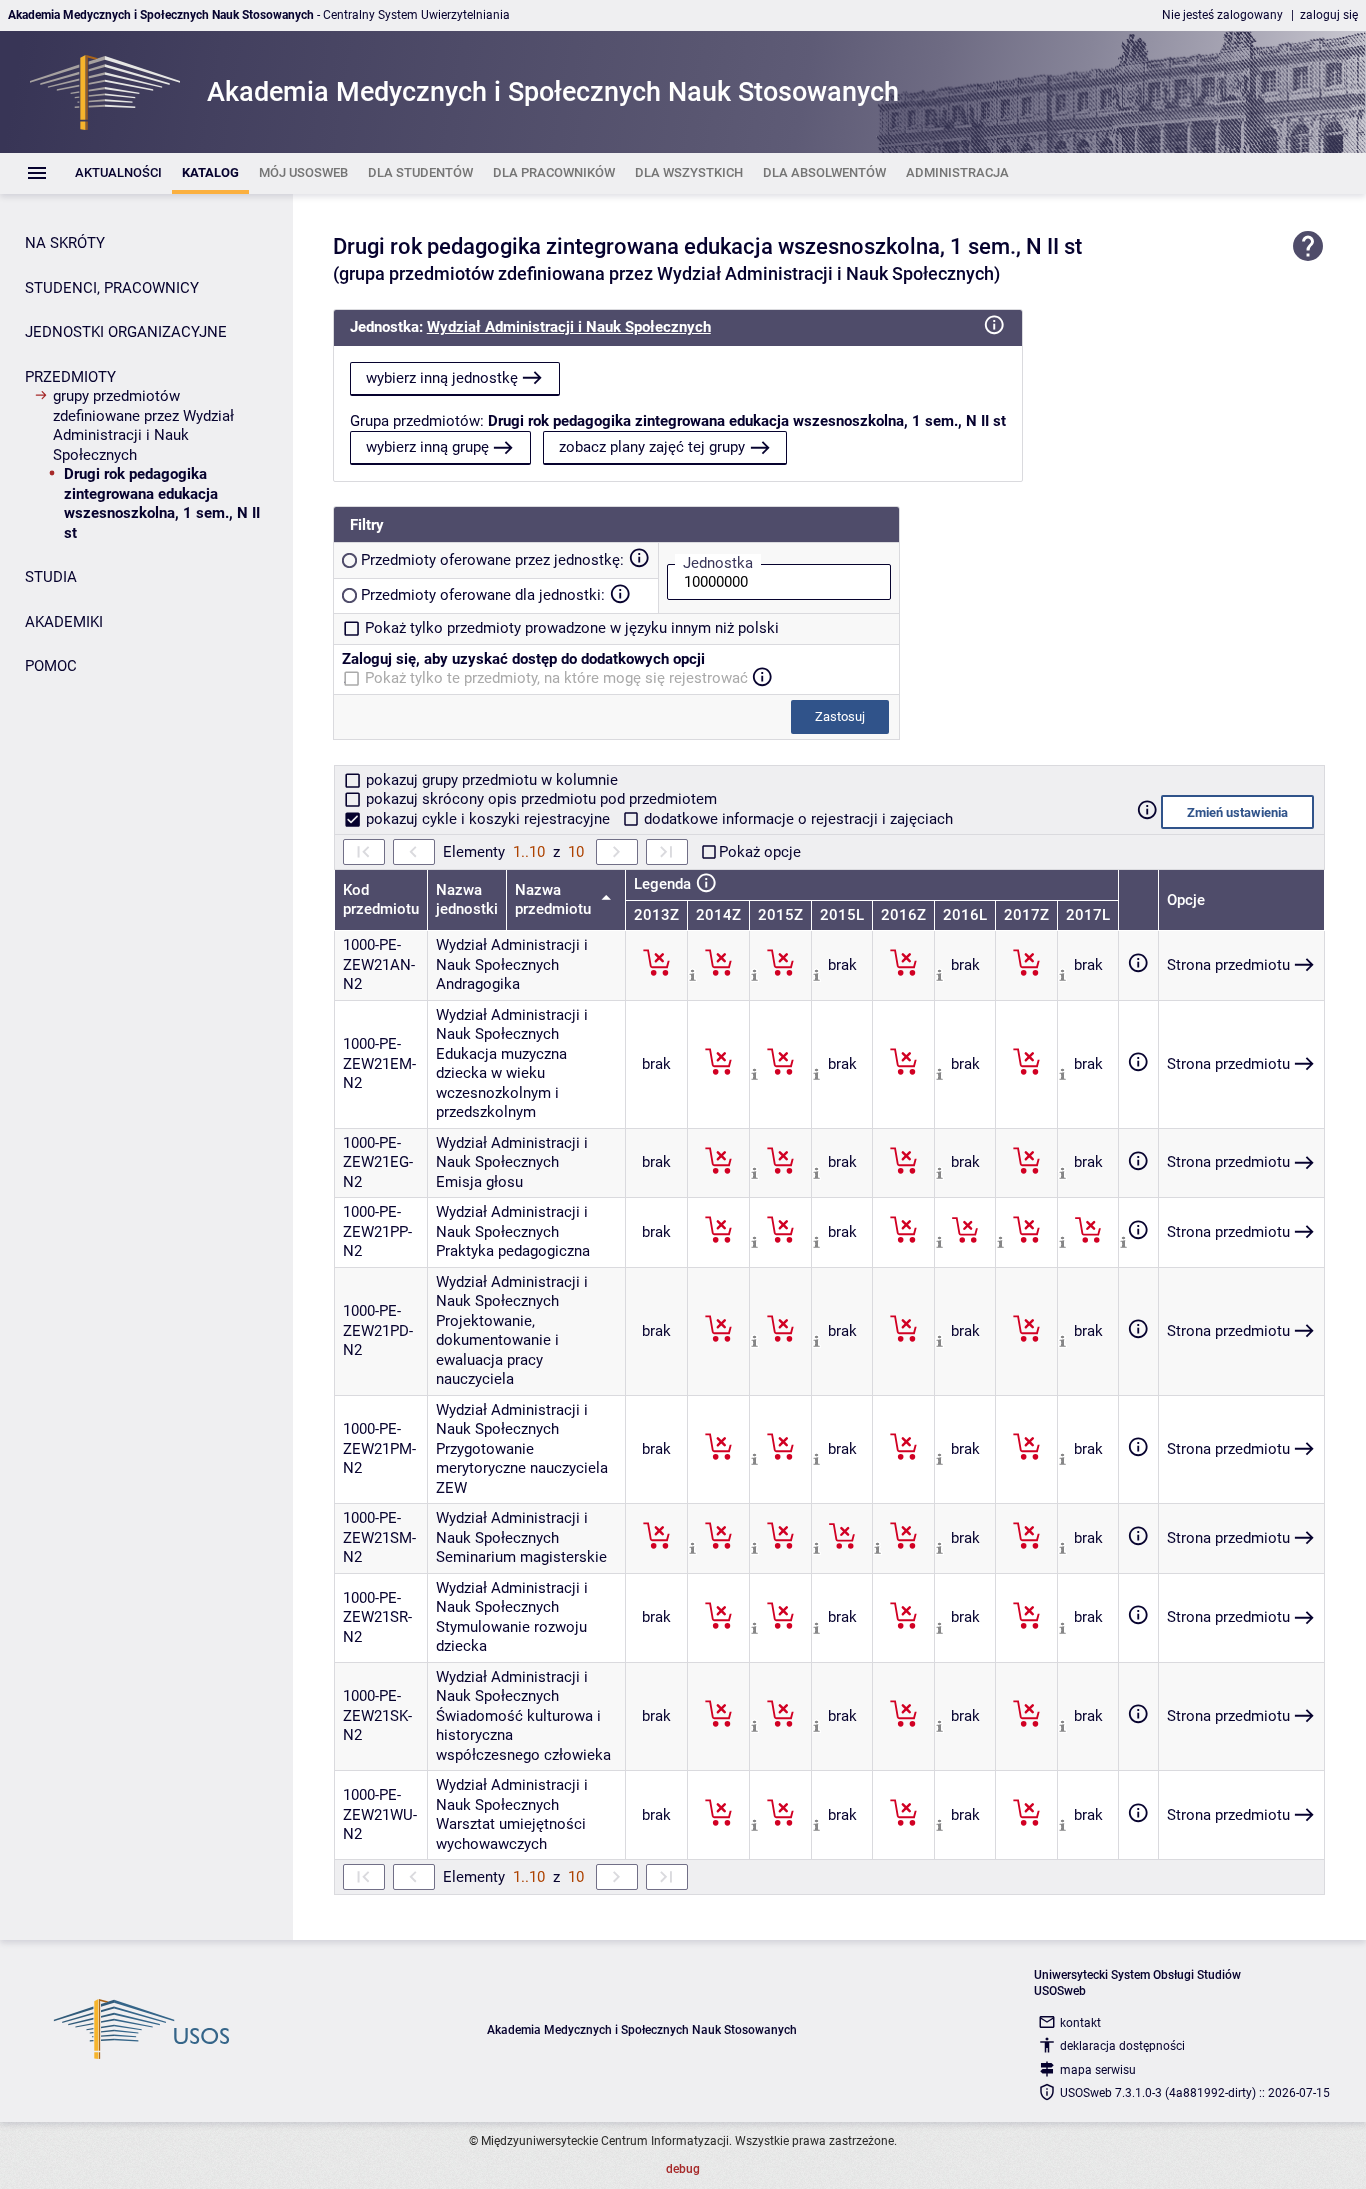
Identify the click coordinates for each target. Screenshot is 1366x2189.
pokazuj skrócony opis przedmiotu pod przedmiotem (539, 799)
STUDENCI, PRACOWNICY (112, 288)
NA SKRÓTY (65, 243)
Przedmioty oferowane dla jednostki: (483, 595)
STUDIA (51, 577)
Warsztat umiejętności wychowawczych (511, 1834)
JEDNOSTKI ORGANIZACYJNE (126, 332)
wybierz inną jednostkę (442, 378)
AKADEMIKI (64, 622)
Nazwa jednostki (467, 900)
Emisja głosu (479, 1182)
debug (683, 2169)
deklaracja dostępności (1122, 2046)
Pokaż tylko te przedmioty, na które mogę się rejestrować (556, 678)
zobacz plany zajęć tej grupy (652, 447)
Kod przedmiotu (381, 900)
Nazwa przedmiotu (555, 900)
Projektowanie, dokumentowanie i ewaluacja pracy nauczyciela (497, 1350)
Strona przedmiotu (1228, 965)
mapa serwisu (1098, 2070)
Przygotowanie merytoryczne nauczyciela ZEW (522, 1468)
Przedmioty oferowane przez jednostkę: (492, 560)
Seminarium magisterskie (521, 1557)
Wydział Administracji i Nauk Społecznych (569, 327)
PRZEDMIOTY (70, 377)
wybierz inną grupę (427, 447)
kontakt (1080, 2023)
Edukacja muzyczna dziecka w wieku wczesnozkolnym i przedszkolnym (501, 1083)
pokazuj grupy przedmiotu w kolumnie (490, 780)
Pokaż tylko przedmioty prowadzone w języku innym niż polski (572, 628)
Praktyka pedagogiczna (513, 1251)
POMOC (51, 666)
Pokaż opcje (760, 852)
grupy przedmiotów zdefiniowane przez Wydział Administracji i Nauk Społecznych (143, 425)
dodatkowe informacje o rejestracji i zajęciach (796, 819)
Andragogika (478, 984)
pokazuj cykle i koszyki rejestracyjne (488, 819)
